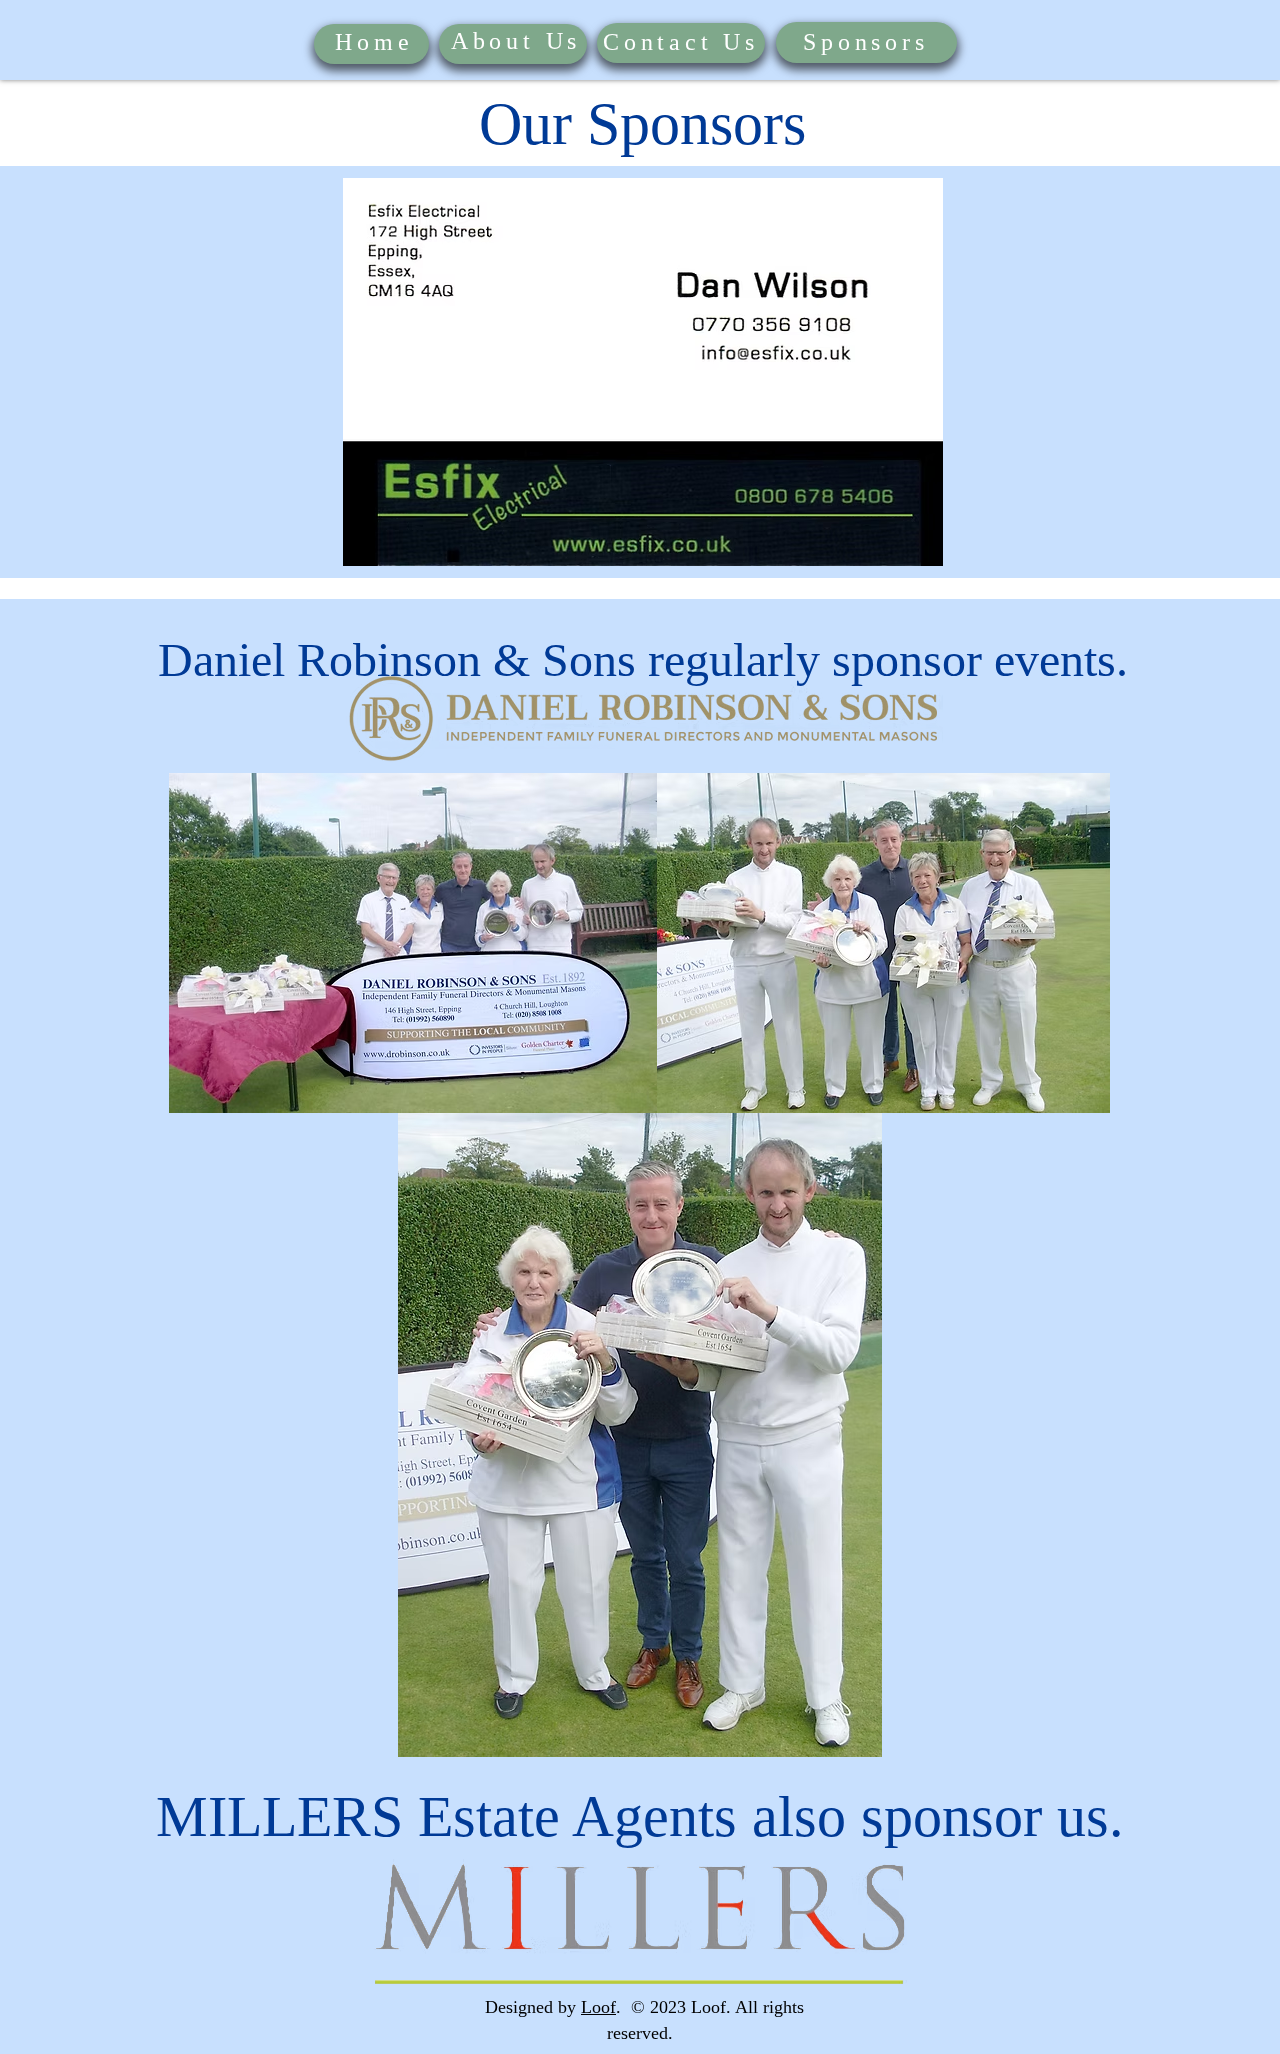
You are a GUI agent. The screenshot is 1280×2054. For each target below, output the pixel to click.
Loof (598, 2007)
